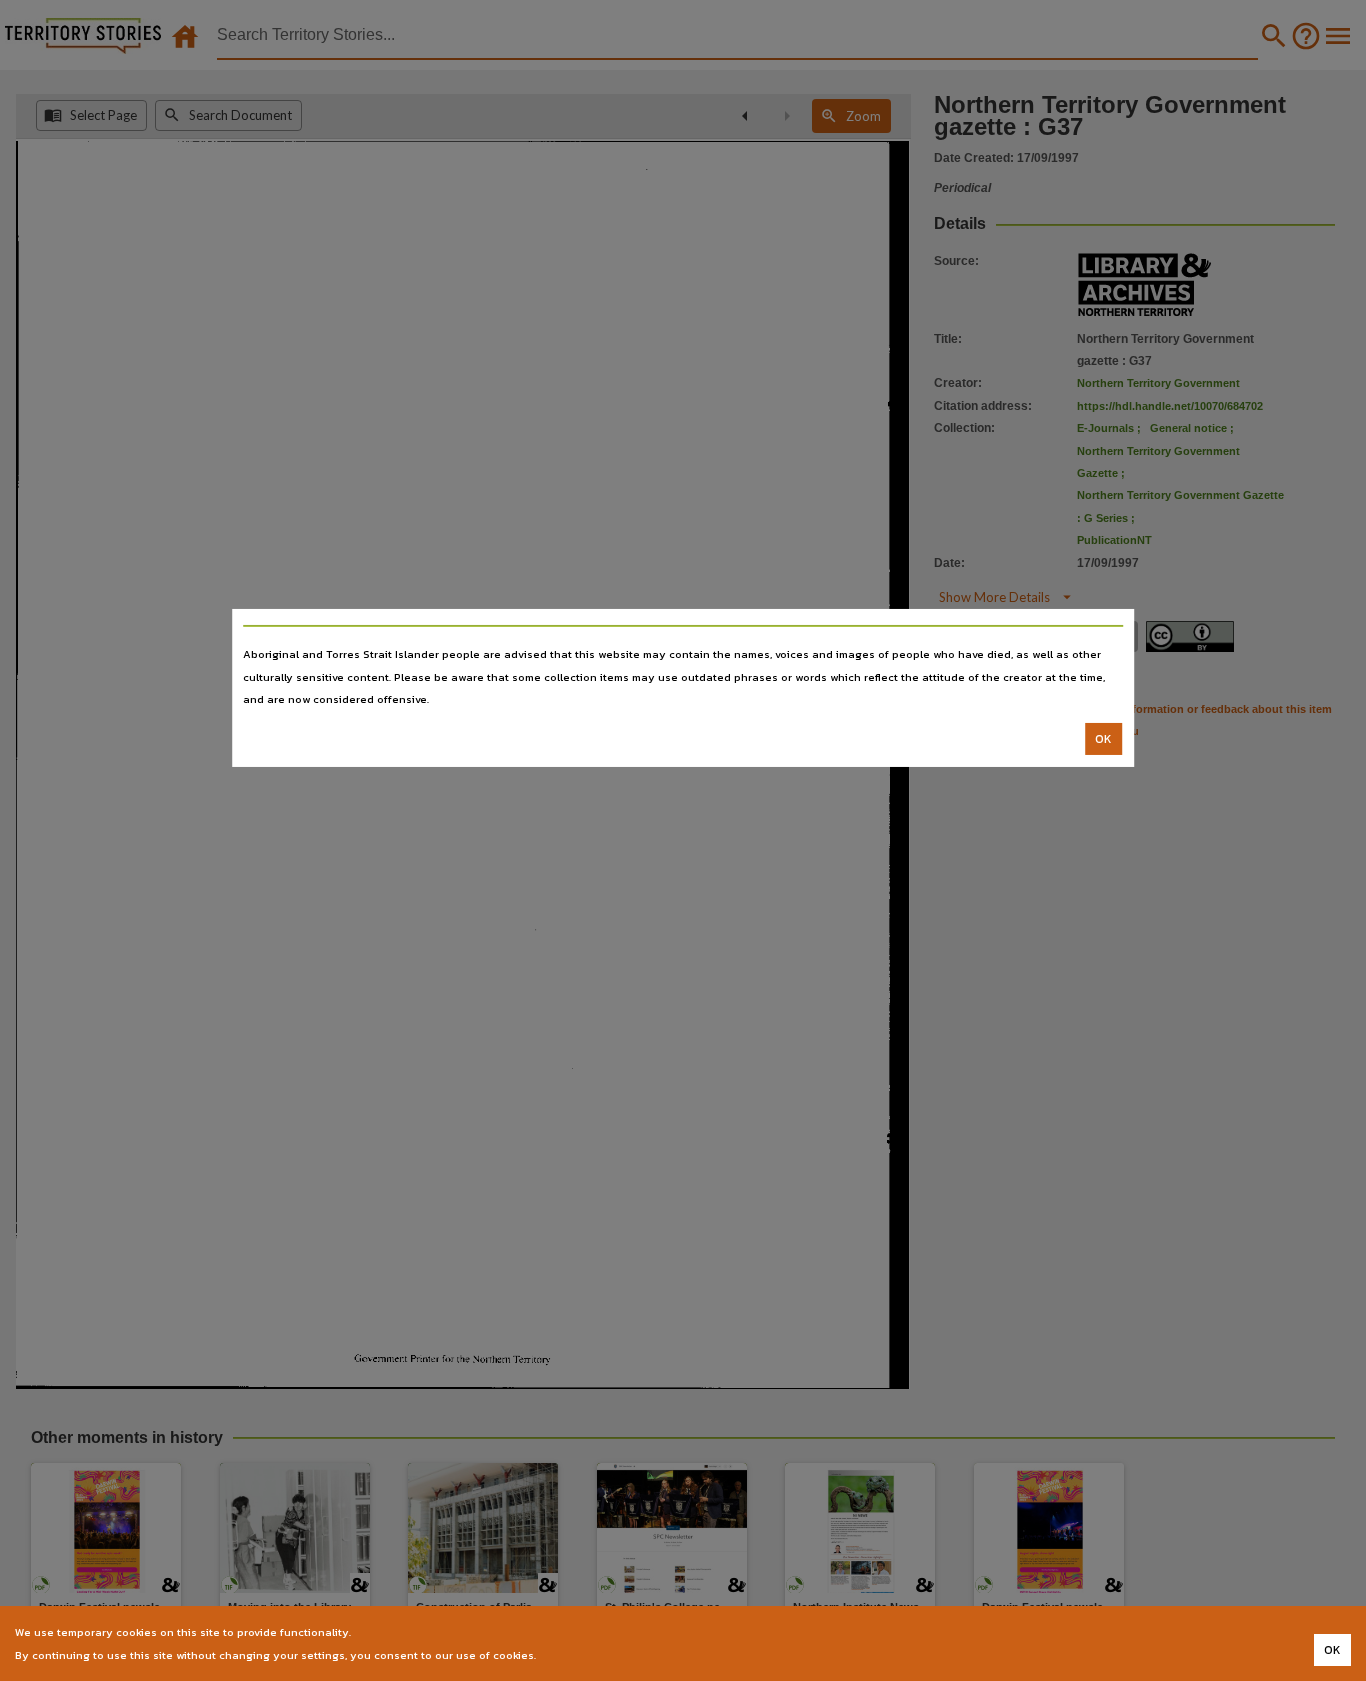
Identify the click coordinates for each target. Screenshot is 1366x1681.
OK (1103, 739)
